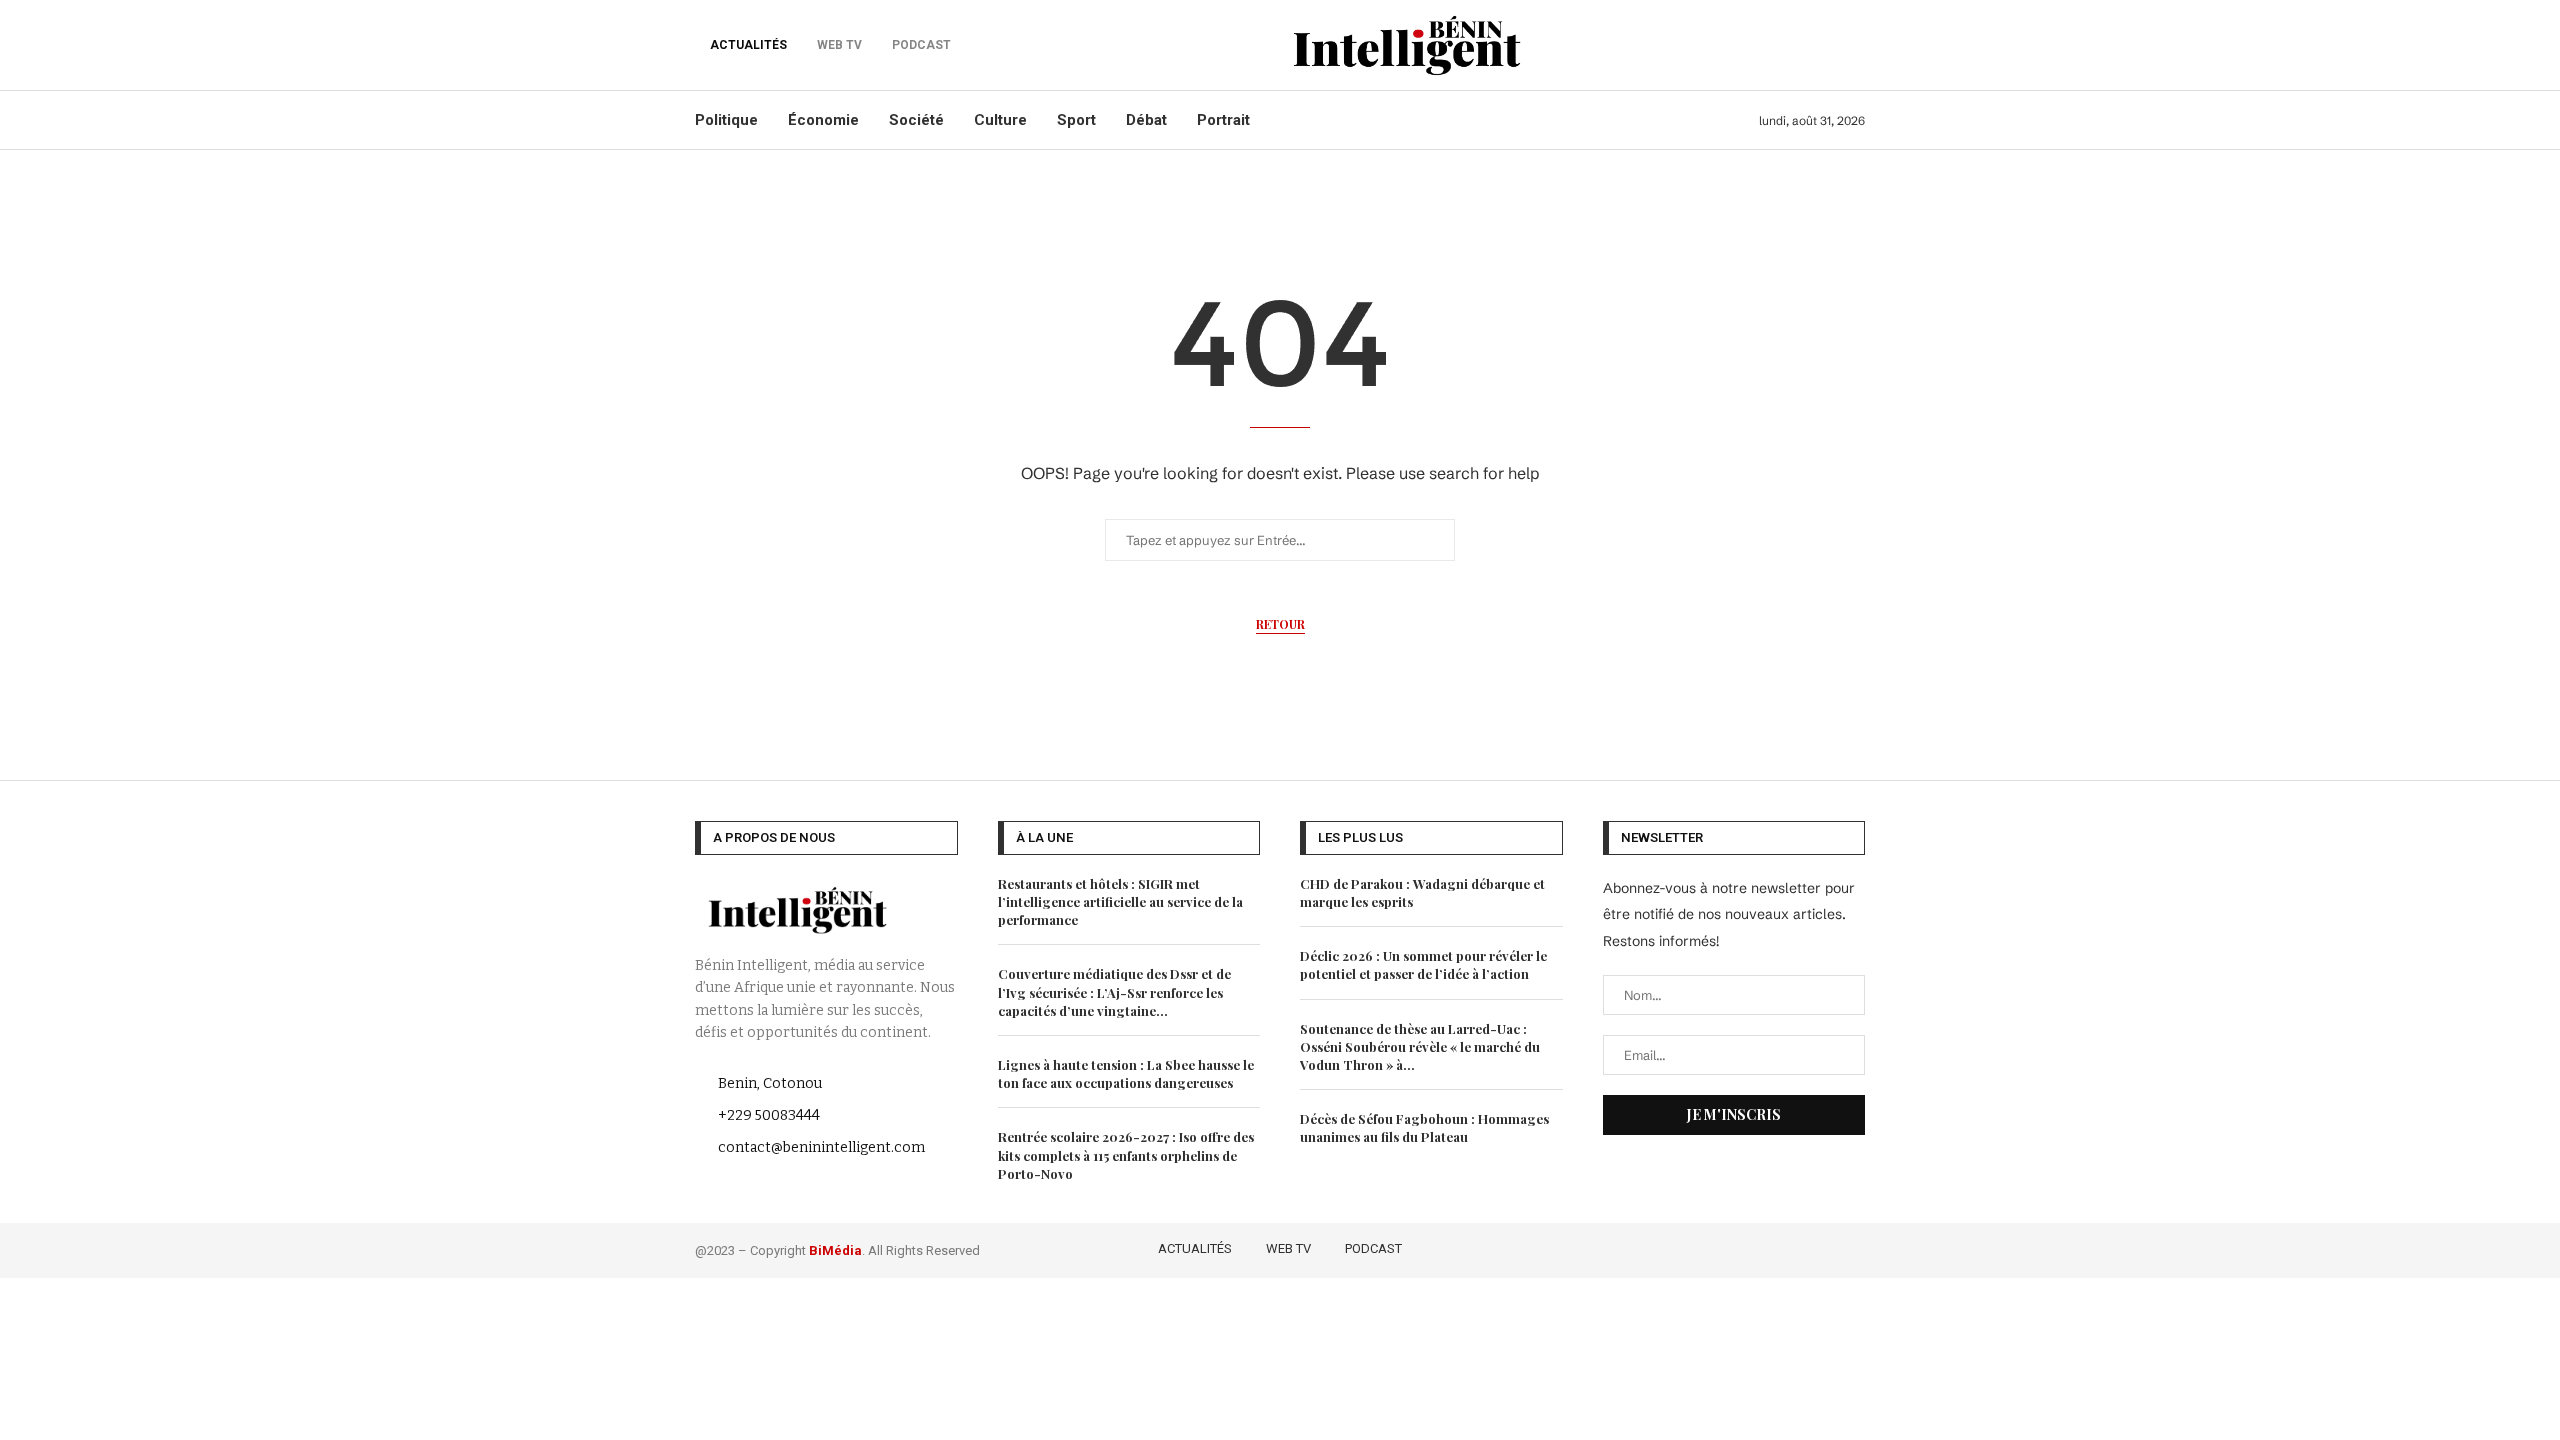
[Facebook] (1738, 1247)
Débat (1146, 120)
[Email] (1852, 1247)
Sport (1076, 120)
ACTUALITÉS (748, 45)
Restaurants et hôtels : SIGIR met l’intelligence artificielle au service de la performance (1120, 901)
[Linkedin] (1825, 1247)
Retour (1280, 624)
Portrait (1223, 120)
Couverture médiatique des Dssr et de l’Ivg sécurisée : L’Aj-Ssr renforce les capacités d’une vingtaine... (1114, 991)
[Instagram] (1796, 1247)
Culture (1000, 120)
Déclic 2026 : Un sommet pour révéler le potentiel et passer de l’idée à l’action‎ (1423, 964)
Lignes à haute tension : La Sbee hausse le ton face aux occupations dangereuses (1126, 1073)
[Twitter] (1767, 1247)
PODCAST (1373, 1248)
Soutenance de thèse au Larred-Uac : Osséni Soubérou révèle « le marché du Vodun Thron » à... (1420, 1046)
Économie (823, 120)
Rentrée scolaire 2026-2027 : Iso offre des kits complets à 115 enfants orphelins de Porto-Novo (1126, 1154)
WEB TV (1288, 1248)
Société (916, 120)
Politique (726, 120)
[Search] (1855, 45)
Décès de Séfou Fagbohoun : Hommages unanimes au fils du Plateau (1424, 1127)
